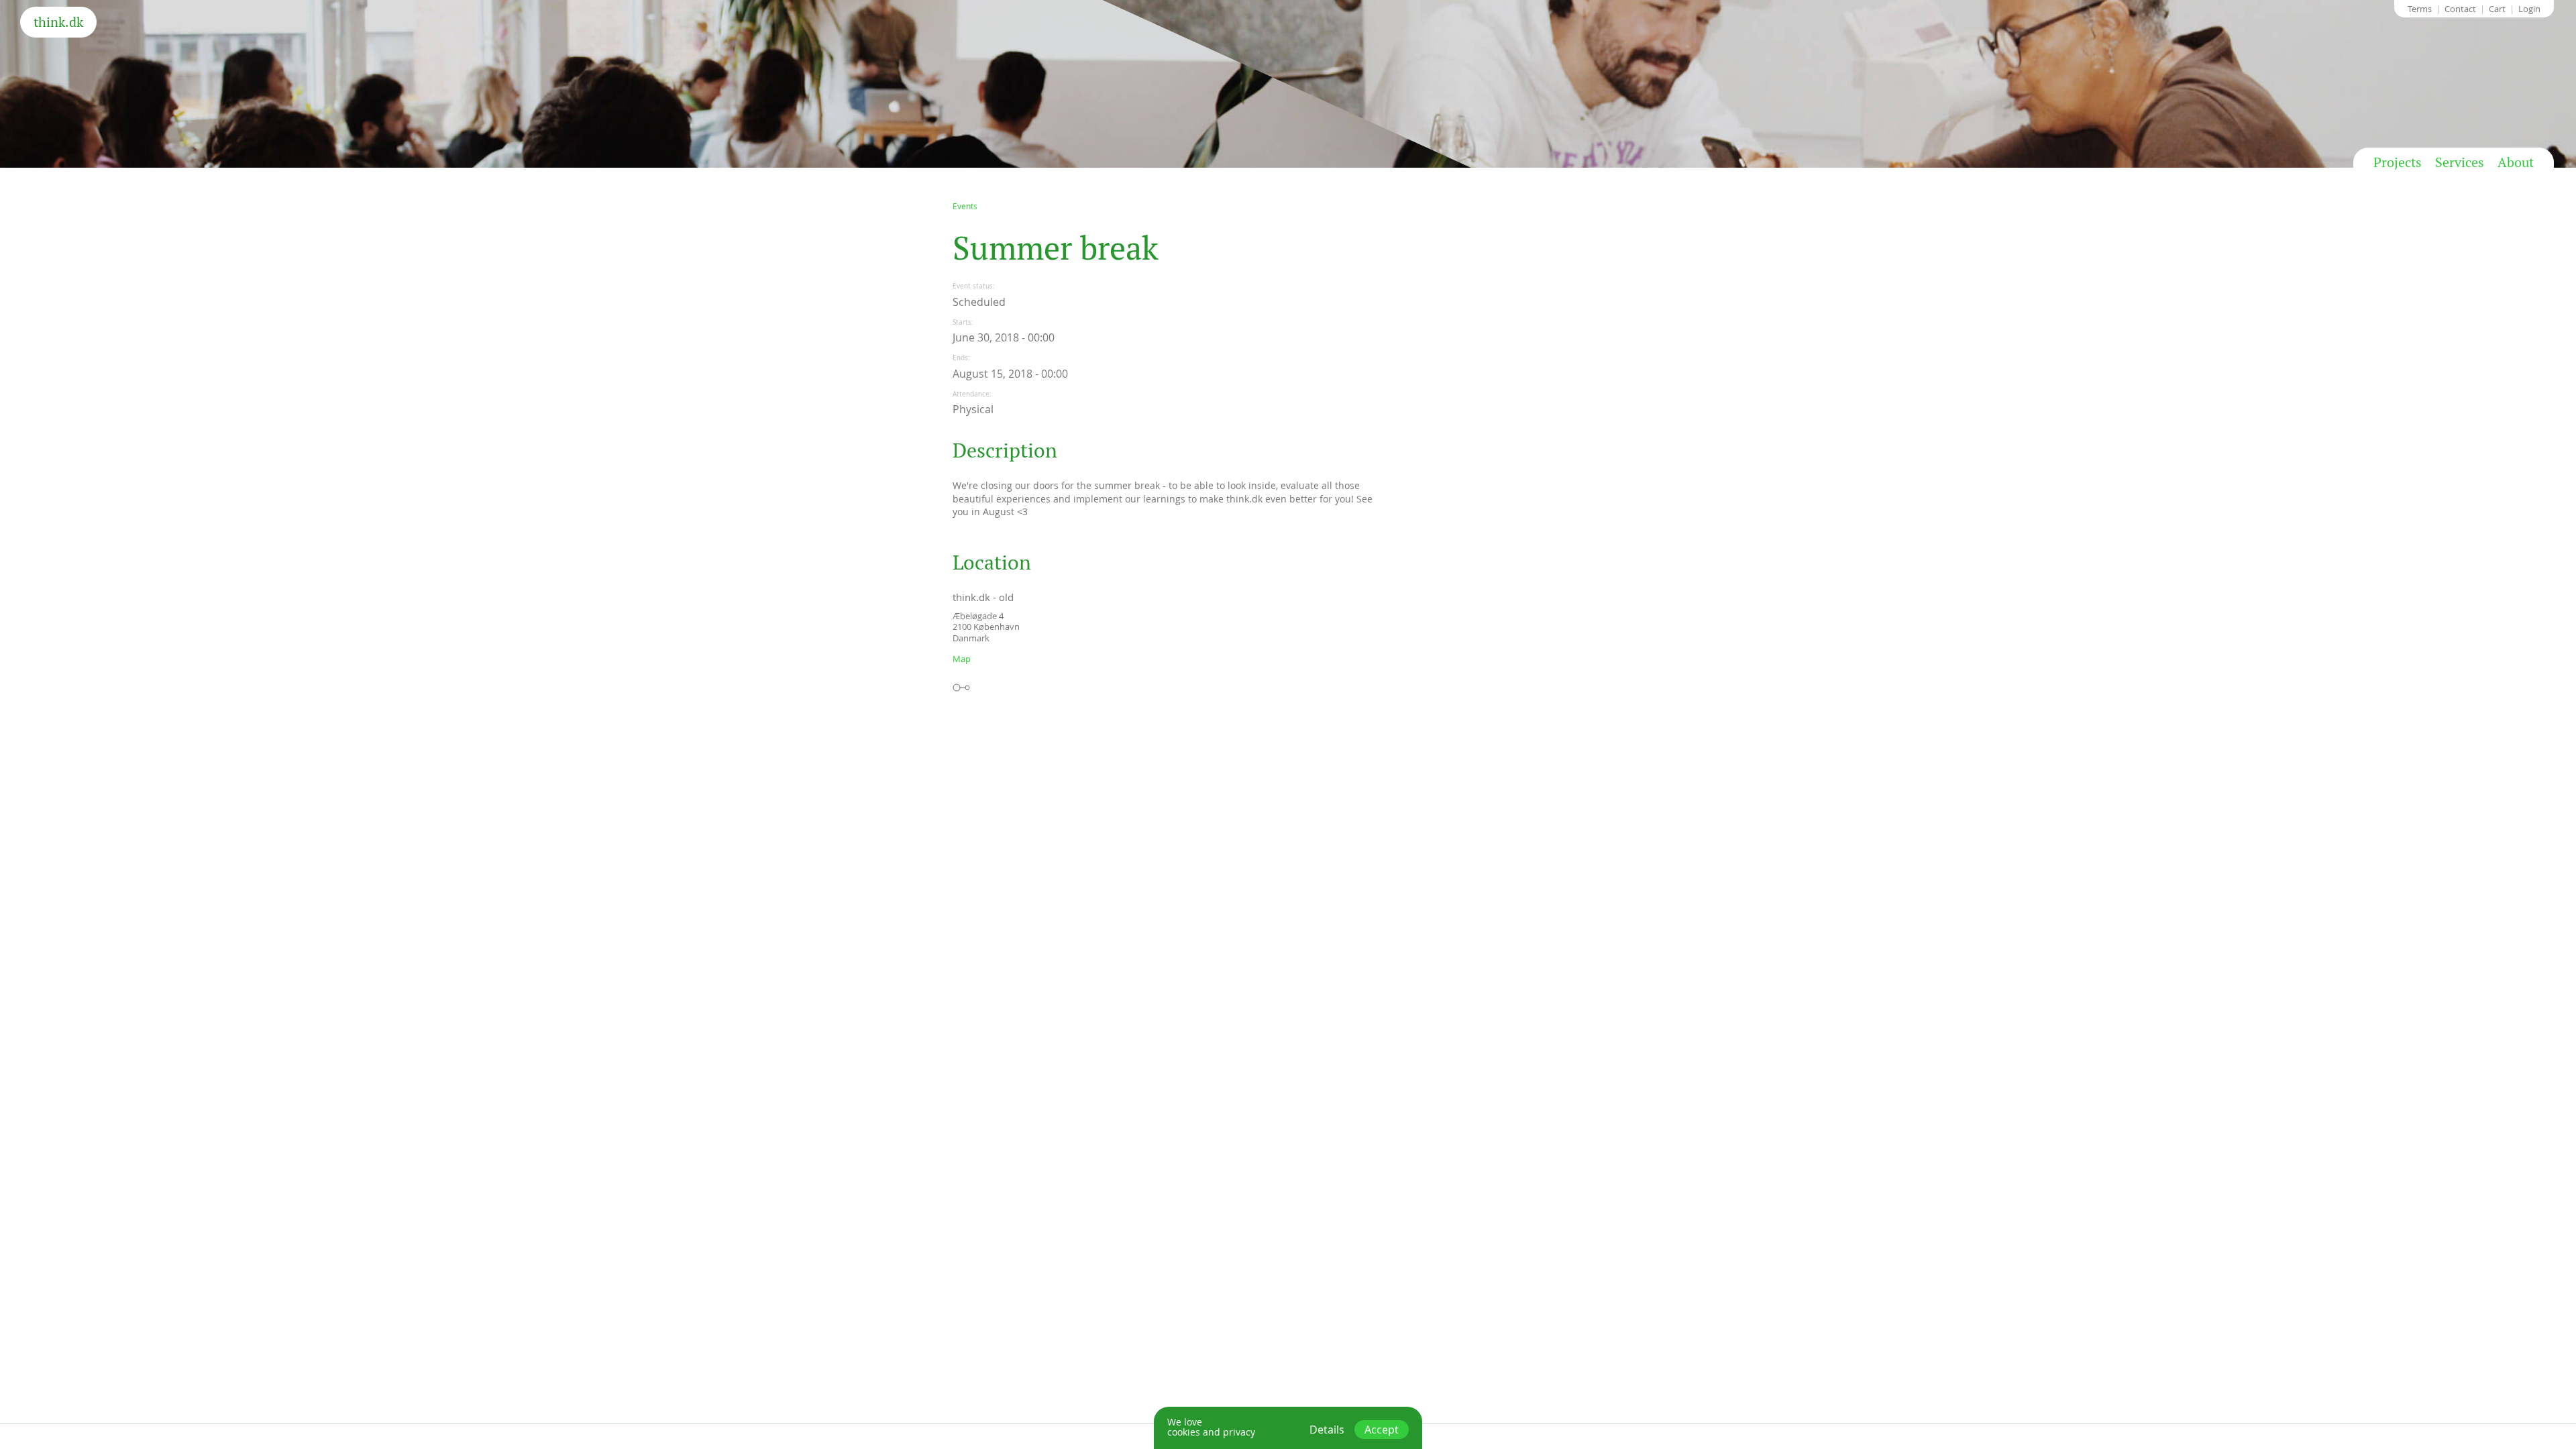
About (2516, 162)
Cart (2497, 9)
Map (962, 659)
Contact (2460, 9)
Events (965, 206)
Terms (2420, 9)
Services (2460, 162)
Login (2529, 9)
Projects (2398, 162)
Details (1327, 1430)
